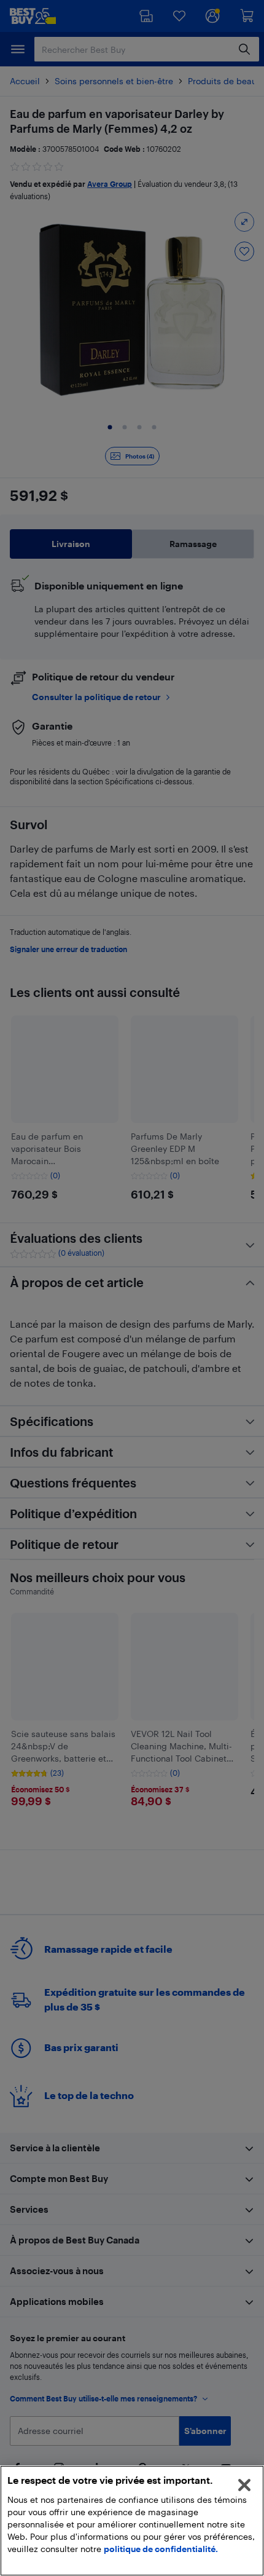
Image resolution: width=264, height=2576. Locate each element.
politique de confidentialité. (161, 2549)
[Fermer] (244, 2485)
